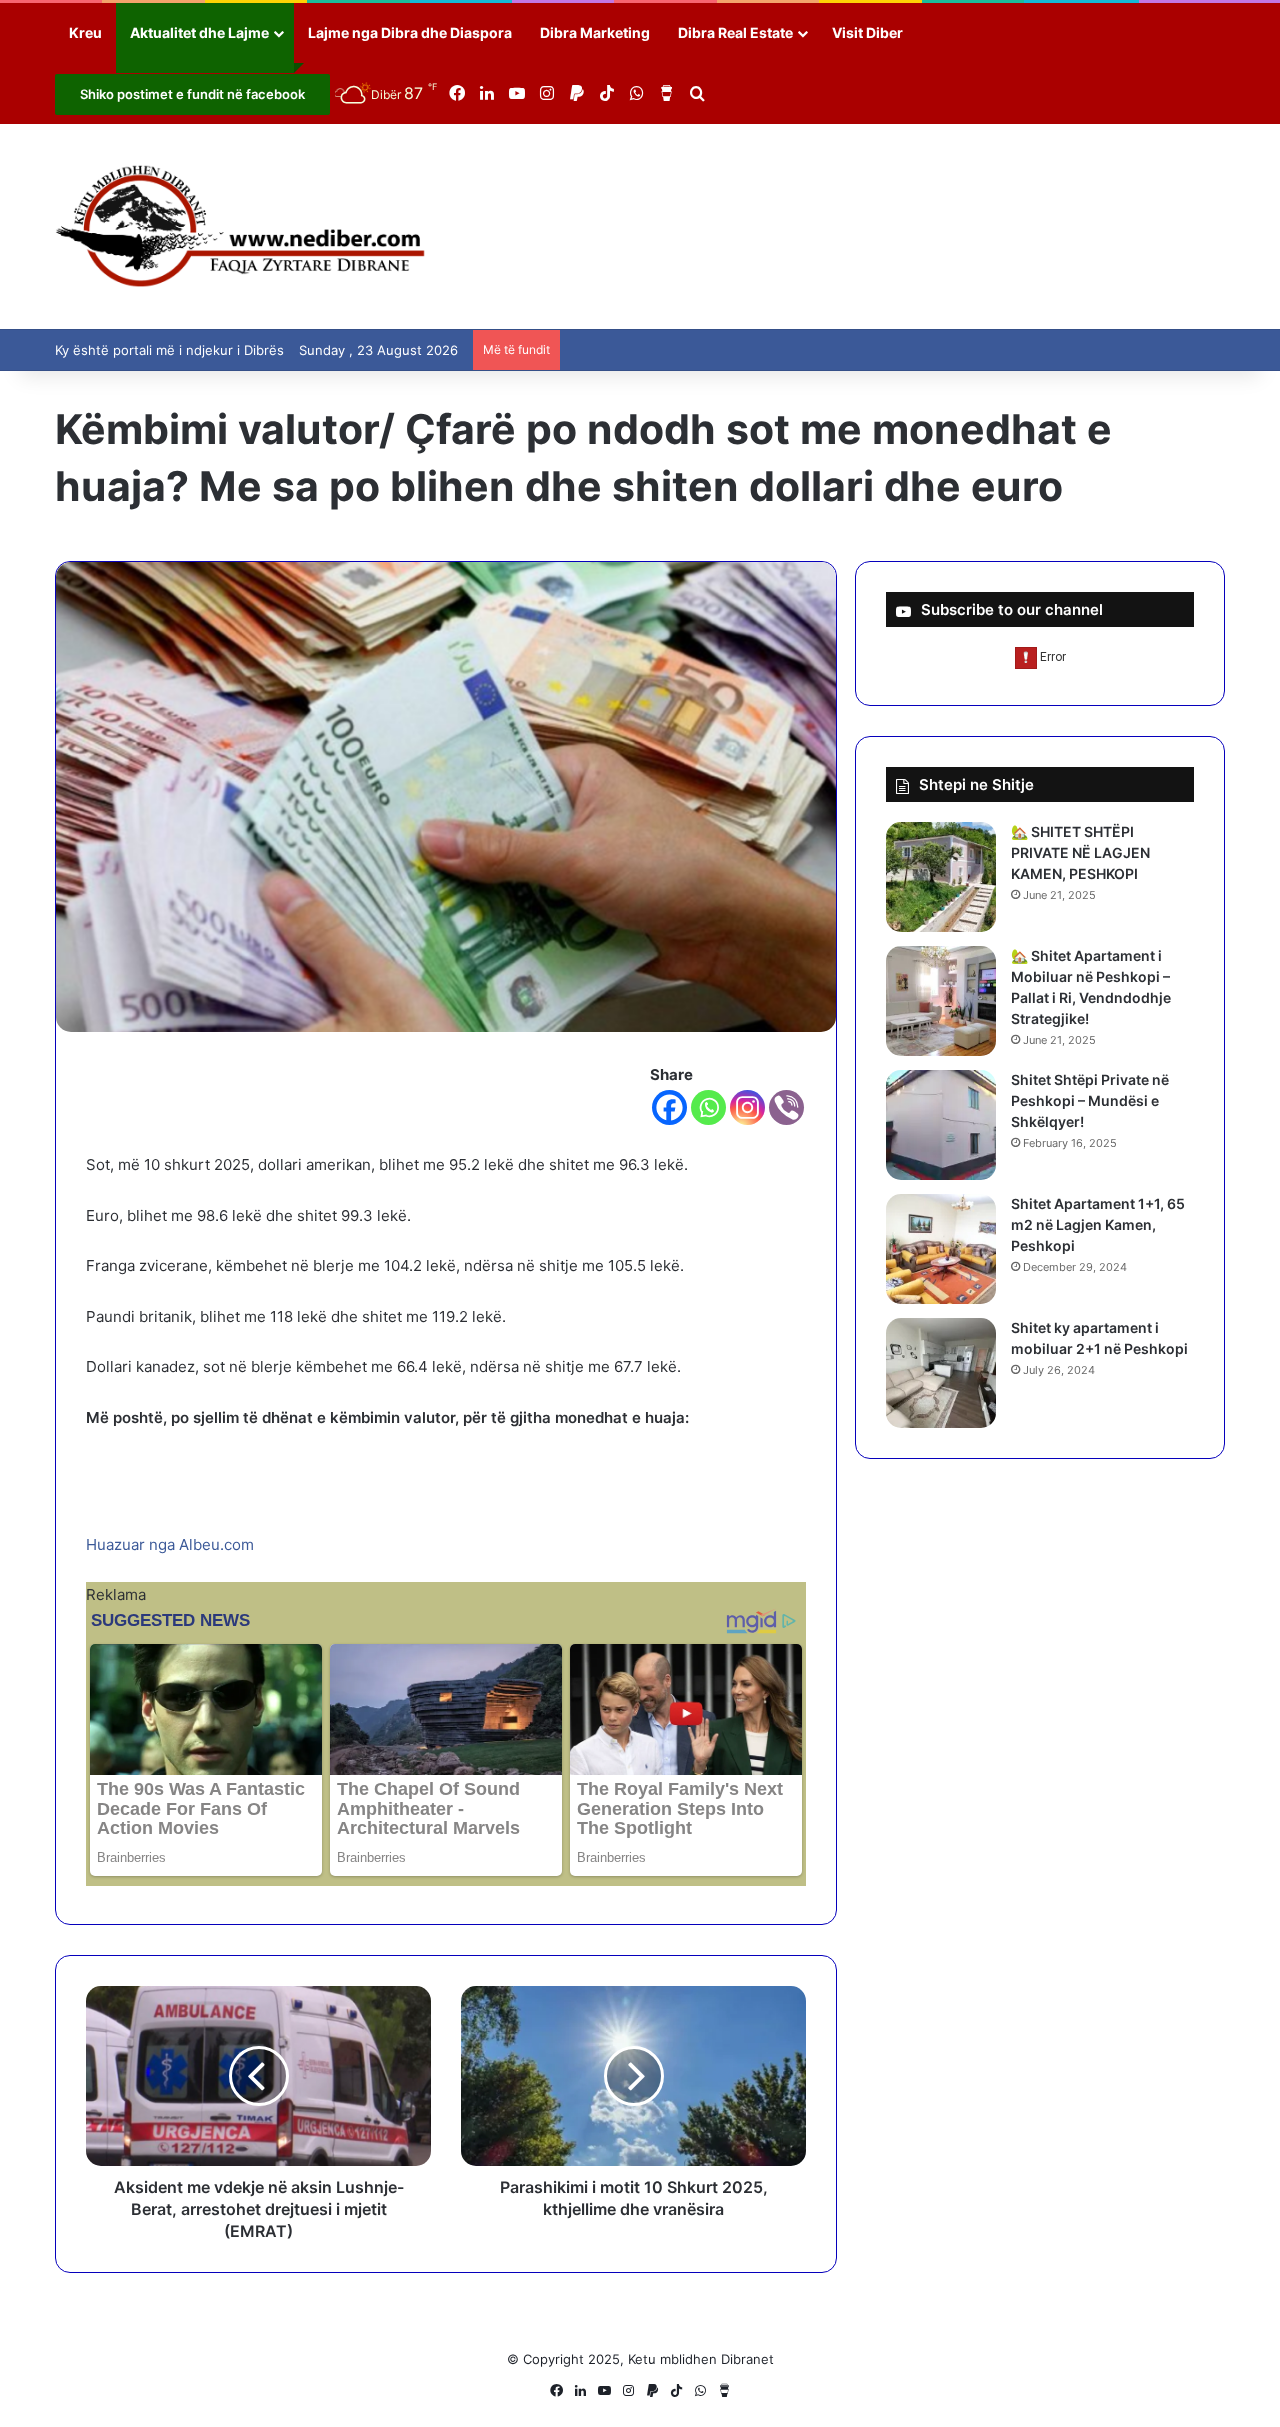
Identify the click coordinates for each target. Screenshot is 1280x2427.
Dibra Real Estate (735, 32)
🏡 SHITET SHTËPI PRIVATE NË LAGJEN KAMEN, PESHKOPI (1080, 852)
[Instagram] (747, 1107)
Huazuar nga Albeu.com (170, 1544)
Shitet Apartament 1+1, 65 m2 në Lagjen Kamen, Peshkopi (1098, 1224)
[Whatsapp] (708, 1107)
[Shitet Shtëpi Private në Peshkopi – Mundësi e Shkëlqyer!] (941, 1125)
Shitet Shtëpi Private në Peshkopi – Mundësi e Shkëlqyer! (1090, 1100)
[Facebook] (669, 1107)
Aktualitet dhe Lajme (199, 32)
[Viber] (786, 1107)
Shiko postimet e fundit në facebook (192, 94)
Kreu (85, 32)
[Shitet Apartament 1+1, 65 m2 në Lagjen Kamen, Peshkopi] (941, 1249)
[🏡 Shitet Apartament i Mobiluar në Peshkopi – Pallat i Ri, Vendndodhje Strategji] (941, 1001)
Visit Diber (867, 32)
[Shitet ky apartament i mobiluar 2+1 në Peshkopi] (941, 1373)
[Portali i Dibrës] (240, 226)
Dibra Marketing (595, 32)
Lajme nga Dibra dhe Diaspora (410, 32)
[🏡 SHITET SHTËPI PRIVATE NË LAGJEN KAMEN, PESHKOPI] (941, 877)
